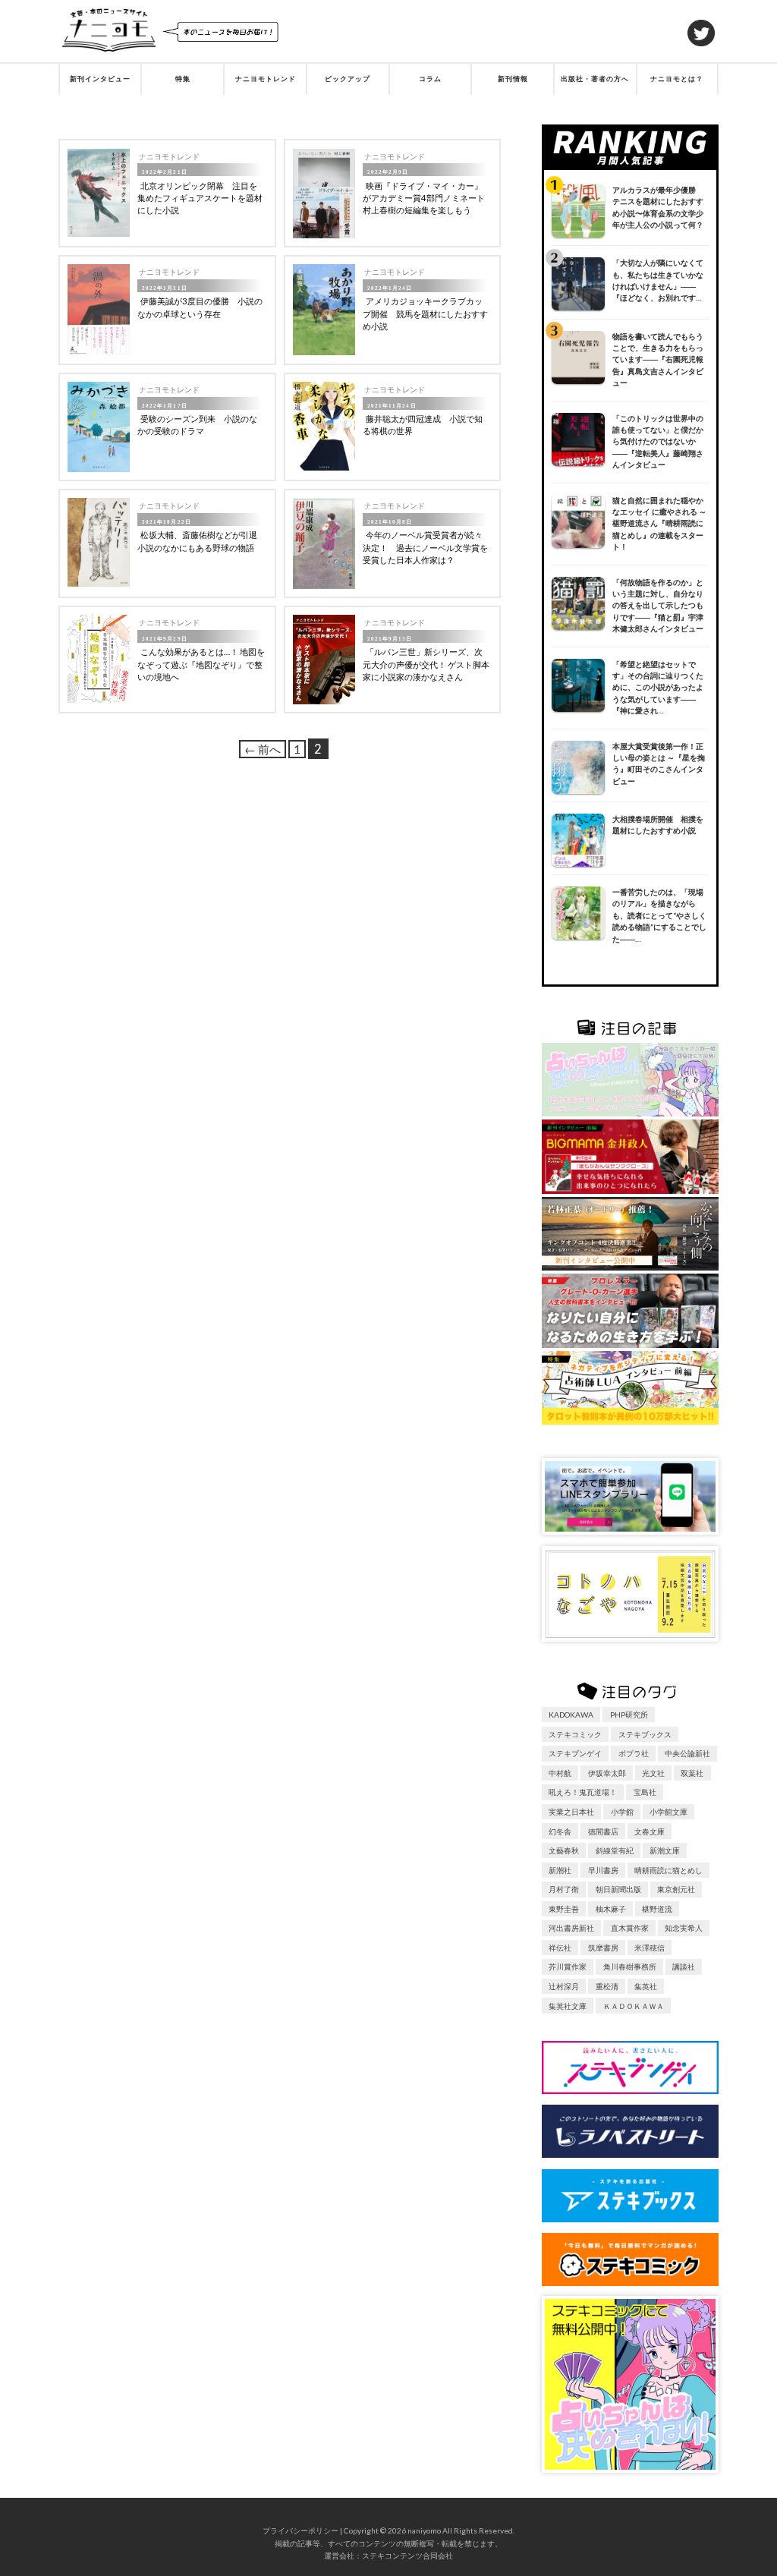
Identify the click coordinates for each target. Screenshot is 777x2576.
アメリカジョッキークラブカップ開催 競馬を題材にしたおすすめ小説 (425, 313)
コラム (430, 79)
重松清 (607, 1986)
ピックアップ (348, 79)
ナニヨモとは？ (677, 79)
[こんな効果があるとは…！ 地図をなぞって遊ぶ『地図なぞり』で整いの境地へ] (99, 659)
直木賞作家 (630, 1928)
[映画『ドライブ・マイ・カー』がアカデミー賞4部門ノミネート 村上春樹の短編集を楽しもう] (324, 194)
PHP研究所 (629, 1715)
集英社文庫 (568, 2006)
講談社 (684, 1967)
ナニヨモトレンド (266, 79)
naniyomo (424, 2530)
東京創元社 (676, 1889)
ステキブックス (645, 1734)
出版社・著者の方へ (595, 79)
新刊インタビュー (100, 79)
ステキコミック (575, 1734)
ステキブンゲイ (575, 1753)
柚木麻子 (611, 1909)
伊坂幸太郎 (607, 1773)
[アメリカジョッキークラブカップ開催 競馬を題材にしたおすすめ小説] (324, 310)
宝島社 (645, 1792)
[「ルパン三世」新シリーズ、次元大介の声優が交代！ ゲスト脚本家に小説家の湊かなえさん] (324, 659)
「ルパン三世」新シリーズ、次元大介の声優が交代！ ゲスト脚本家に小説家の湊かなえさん (426, 664)
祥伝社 (560, 1948)
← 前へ (263, 749)
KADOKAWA (571, 1715)
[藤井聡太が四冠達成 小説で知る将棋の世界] (324, 426)
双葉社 (692, 1773)
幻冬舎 (560, 1831)
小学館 (622, 1812)
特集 (183, 79)
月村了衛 (564, 1889)
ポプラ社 (634, 1753)
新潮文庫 (665, 1850)
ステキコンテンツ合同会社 (407, 2556)
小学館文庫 (668, 1812)
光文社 (653, 1773)
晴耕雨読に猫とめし (668, 1870)
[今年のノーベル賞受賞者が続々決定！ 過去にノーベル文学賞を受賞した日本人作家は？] (324, 543)
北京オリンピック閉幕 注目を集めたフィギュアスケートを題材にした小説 (200, 198)
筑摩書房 (603, 1948)
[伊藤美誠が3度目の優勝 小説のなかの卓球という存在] (99, 310)
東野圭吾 (564, 1909)
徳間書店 (603, 1831)
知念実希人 (684, 1928)
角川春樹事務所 (630, 1967)
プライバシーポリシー (300, 2530)
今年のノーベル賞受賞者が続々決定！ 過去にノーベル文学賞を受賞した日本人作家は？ (425, 547)
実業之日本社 (571, 1812)
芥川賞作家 (568, 1967)
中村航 (560, 1773)
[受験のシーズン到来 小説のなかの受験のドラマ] (99, 427)
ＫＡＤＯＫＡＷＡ (634, 2006)
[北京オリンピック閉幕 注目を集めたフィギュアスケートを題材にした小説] (99, 193)
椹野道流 (657, 1909)
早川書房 (603, 1870)
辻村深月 (564, 1986)
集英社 (646, 1986)
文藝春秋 (564, 1850)
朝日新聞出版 (618, 1889)
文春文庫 (650, 1831)
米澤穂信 (650, 1948)
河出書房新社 (571, 1928)
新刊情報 (513, 79)
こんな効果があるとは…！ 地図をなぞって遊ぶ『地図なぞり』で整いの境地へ (201, 664)
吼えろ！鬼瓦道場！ (583, 1792)
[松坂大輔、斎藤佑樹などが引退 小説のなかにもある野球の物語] (99, 542)
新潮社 (560, 1870)
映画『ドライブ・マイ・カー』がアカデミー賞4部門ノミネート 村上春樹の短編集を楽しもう (428, 198)
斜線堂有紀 (615, 1850)
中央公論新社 (687, 1753)
